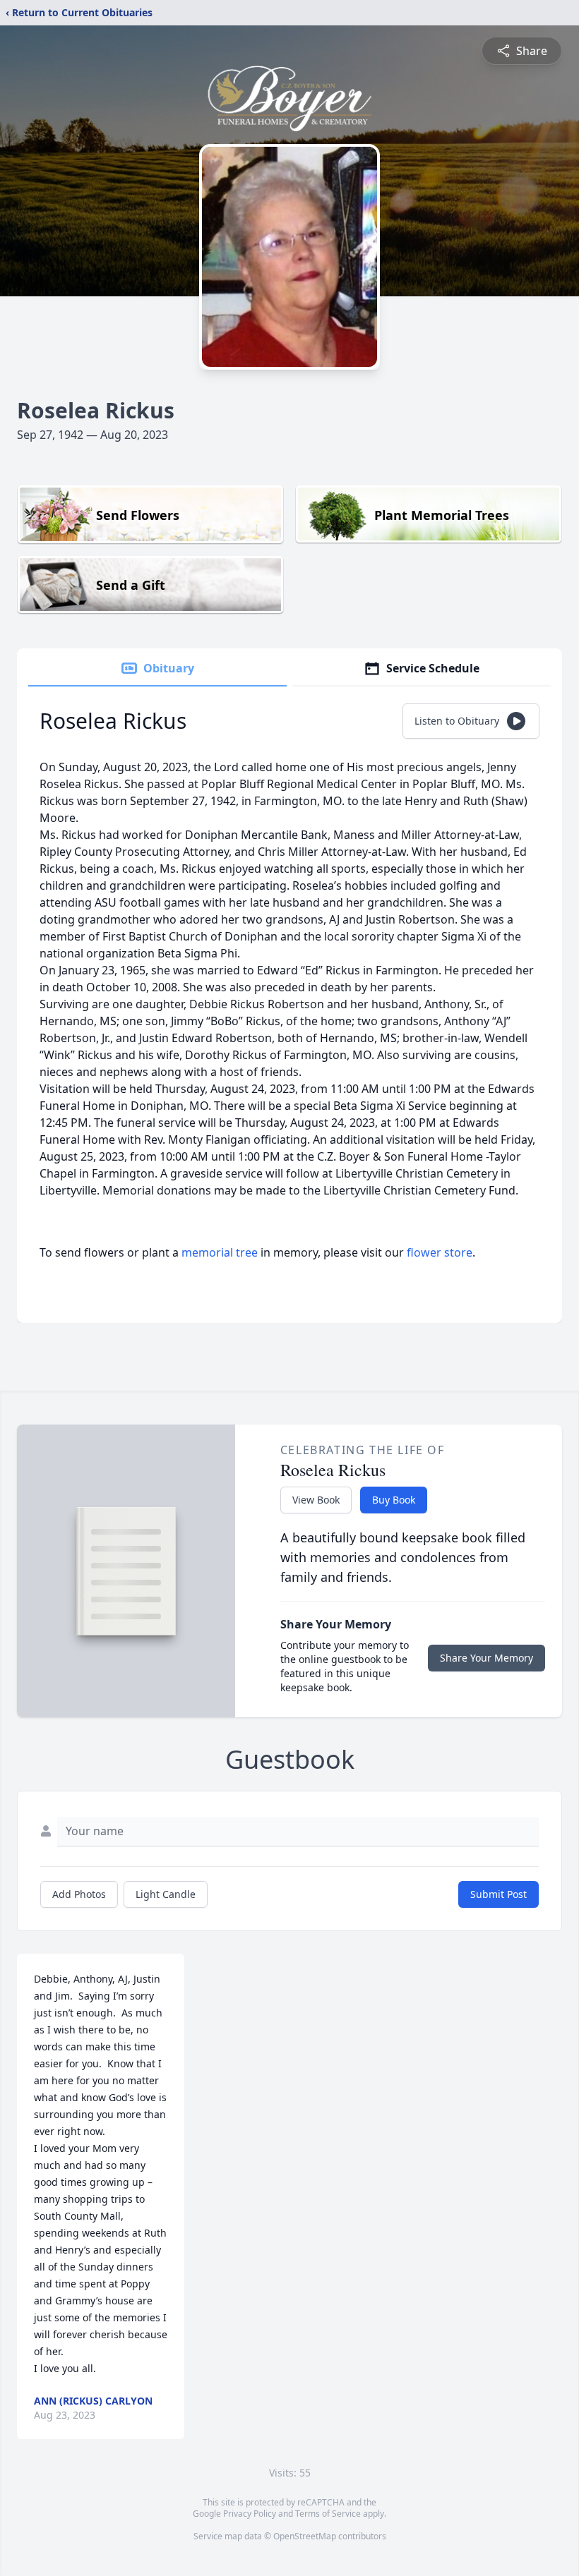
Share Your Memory (487, 1658)
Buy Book (394, 1500)
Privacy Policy (250, 2514)
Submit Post (499, 1894)
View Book (316, 1500)
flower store (440, 1252)
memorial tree (220, 1252)
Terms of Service (328, 2514)
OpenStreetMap (305, 2536)
